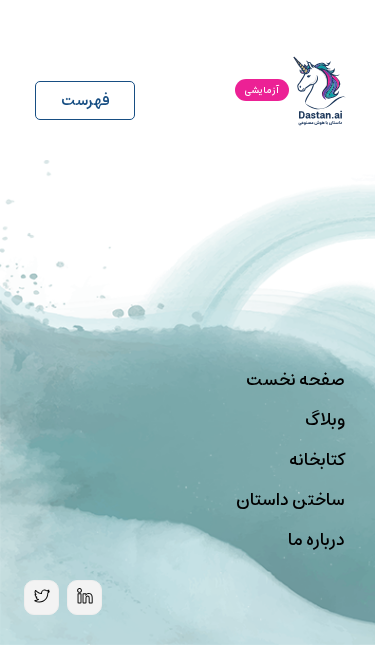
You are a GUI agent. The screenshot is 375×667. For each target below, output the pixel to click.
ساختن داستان (290, 500)
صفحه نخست (295, 380)
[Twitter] (41, 597)
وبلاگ (325, 420)
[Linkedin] (84, 597)
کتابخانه (317, 460)
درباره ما (316, 540)
